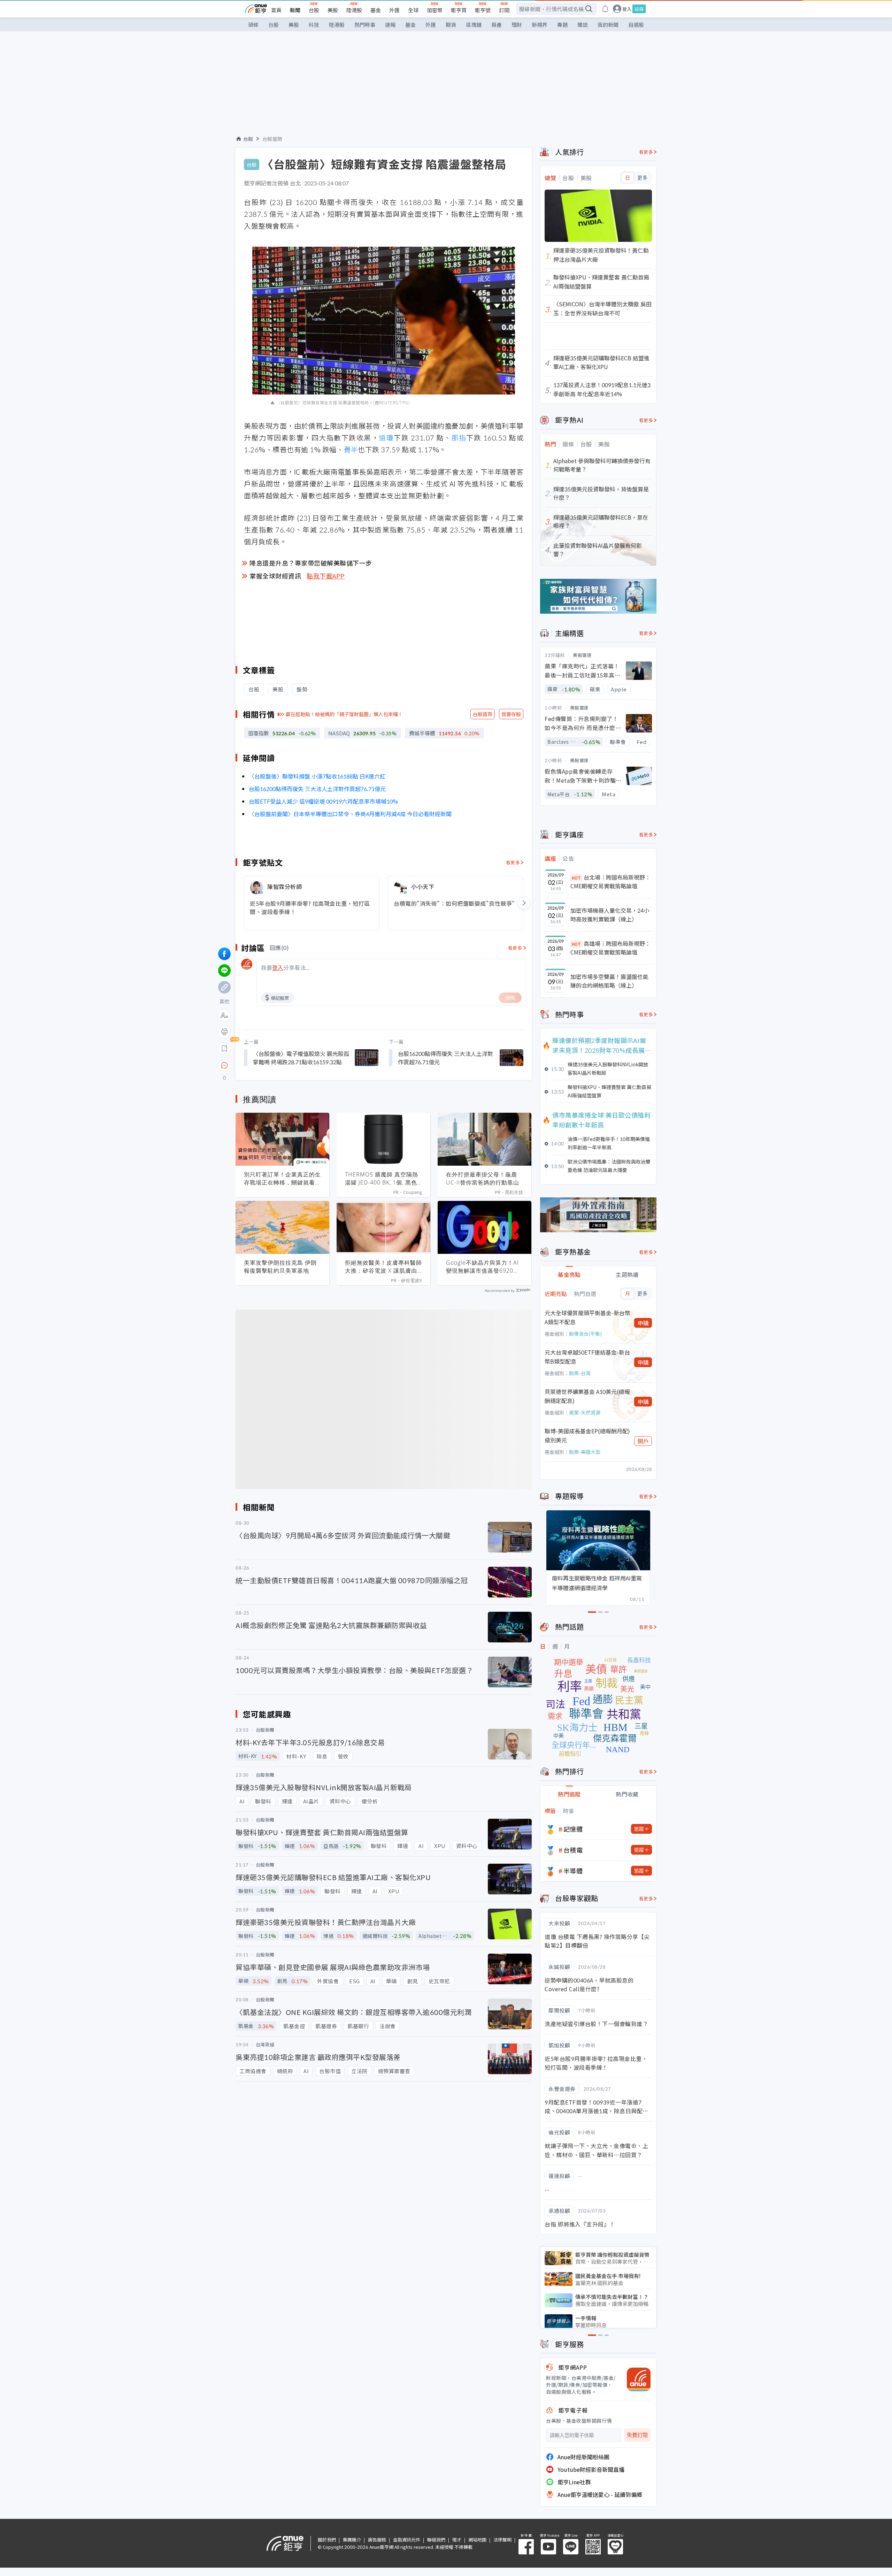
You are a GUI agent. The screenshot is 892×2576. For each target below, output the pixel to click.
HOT (576, 878)
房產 (497, 25)
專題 (562, 25)
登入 (627, 9)
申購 (643, 1323)
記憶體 (573, 1829)
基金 (376, 10)
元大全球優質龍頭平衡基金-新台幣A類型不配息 (587, 1317)
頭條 (253, 25)
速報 (390, 25)
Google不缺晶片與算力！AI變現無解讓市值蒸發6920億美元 (483, 1267)
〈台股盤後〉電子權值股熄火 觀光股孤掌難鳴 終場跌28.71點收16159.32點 (301, 1058)
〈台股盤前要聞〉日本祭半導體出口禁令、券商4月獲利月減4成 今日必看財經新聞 (350, 814)
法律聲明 (502, 2540)
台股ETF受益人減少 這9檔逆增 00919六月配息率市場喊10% (323, 801)
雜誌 (583, 25)
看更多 (513, 862)
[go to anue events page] (605, 9)
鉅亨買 (459, 10)
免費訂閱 (637, 2435)
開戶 (643, 1441)
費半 (351, 449)
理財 (517, 25)
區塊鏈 (474, 25)
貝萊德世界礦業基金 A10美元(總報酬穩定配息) (587, 1396)
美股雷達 (582, 655)
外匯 (394, 10)
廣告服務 (377, 2540)
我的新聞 (608, 25)
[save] (224, 1049)
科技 (314, 25)
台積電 (573, 1850)
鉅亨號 (483, 10)
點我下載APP (326, 576)
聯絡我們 (436, 2540)
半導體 (573, 1871)
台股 (314, 10)
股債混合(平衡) (585, 1334)
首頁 (276, 10)
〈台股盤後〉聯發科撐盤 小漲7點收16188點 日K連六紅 (317, 776)
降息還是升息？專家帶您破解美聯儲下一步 (311, 563)
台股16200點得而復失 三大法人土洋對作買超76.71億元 (317, 789)
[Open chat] (224, 1066)
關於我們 (327, 2540)
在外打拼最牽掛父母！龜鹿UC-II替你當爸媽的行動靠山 (483, 1178)
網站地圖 (477, 2540)
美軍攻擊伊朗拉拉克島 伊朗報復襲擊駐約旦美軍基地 (280, 1267)
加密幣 (435, 10)
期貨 (451, 25)
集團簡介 (352, 2540)
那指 (459, 438)
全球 (413, 10)
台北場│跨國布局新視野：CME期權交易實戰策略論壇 (610, 882)
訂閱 (504, 10)
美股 (333, 10)
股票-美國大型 (585, 1452)
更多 (642, 178)
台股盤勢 (272, 139)
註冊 (639, 9)
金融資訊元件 (407, 2540)
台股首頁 (483, 714)
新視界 (540, 25)
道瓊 (386, 438)
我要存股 (511, 714)
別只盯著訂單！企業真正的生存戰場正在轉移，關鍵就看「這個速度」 (282, 1179)
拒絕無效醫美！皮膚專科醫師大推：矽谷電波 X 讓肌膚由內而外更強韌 (383, 1267)
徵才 (457, 2540)
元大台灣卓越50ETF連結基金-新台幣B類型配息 (587, 1357)
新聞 (295, 10)
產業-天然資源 (585, 1412)
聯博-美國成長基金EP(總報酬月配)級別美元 (587, 1435)
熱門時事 (365, 25)
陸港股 (354, 10)
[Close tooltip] (283, 1065)
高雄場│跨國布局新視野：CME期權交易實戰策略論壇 (610, 948)
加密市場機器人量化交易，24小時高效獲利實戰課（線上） (610, 915)
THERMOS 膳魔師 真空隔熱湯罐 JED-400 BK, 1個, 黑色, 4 (382, 1179)
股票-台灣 (580, 1373)
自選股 (636, 25)
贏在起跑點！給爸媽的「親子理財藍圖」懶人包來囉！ (344, 714)
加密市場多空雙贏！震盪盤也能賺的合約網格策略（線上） (609, 981)
